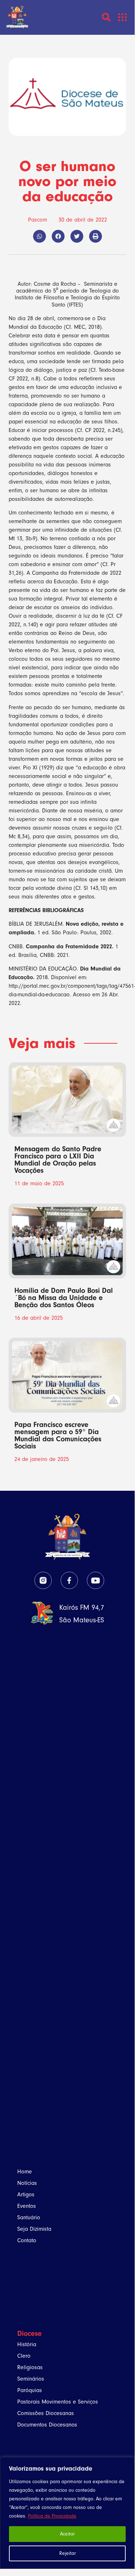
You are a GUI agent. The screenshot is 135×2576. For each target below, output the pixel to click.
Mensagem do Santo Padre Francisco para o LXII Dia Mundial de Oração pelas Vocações (58, 1160)
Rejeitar (67, 2553)
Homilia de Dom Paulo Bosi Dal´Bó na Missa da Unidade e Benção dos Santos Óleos (64, 1298)
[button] (123, 17)
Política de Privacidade (52, 2516)
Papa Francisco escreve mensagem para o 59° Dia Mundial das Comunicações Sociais (58, 1435)
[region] (67, 2513)
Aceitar (67, 2534)
